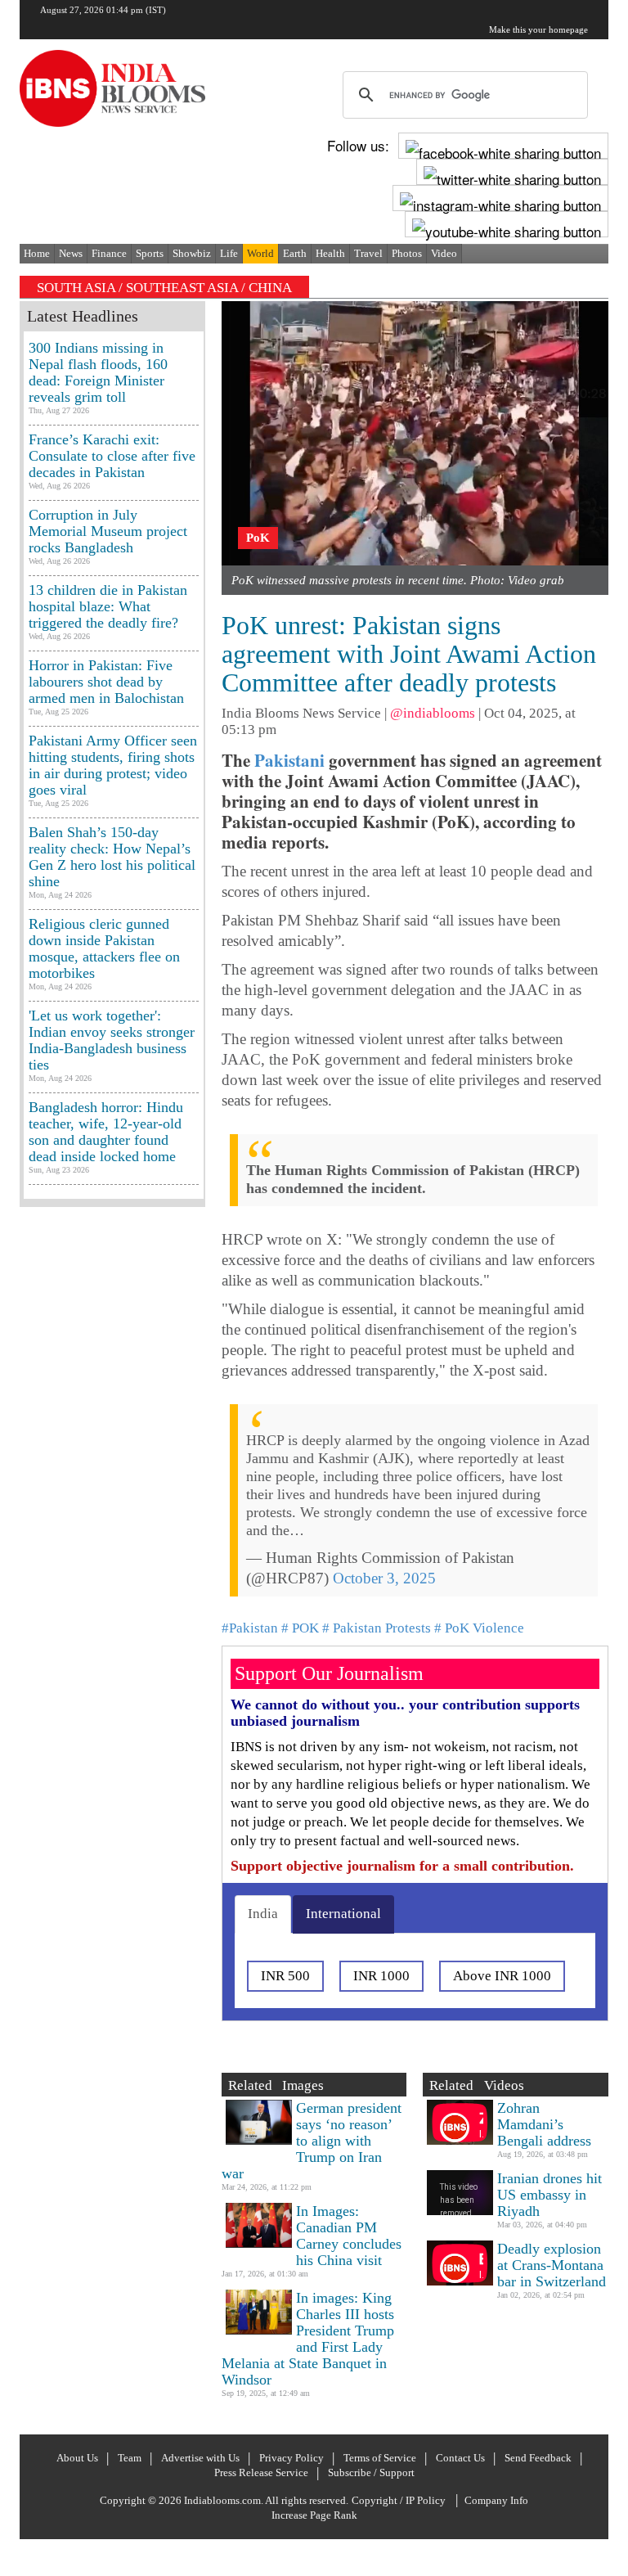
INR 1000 (381, 1976)
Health (330, 253)
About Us (77, 2458)
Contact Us (460, 2458)
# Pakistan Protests (377, 1628)
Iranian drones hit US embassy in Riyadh (549, 2195)
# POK (300, 1628)
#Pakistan (250, 1628)
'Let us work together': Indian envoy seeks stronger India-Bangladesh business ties (112, 1040)
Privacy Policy (292, 2458)
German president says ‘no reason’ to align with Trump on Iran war (312, 2141)
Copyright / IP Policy (399, 2500)
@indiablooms (433, 713)
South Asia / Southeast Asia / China (164, 288)
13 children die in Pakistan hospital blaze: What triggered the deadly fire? (108, 606)
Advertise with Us (200, 2458)
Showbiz (192, 253)
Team (130, 2458)
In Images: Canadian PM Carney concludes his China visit (349, 2236)
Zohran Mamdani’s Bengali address (544, 2124)
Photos (407, 253)
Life (229, 253)
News (71, 253)
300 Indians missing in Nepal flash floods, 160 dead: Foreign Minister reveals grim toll (98, 372)
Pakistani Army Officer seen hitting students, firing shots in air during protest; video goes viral (113, 765)
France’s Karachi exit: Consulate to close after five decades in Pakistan (112, 456)
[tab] (263, 1914)
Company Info (496, 2500)
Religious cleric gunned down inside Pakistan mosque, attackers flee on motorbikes (104, 948)
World (260, 253)
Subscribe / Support (371, 2472)
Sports (150, 253)
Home (37, 253)
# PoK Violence (479, 1628)
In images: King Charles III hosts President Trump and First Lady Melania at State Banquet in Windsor (308, 2339)
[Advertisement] (112, 1734)
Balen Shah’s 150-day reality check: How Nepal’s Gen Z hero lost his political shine (112, 857)
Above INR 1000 (502, 1976)
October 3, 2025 (384, 1578)
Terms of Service (380, 2458)
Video (444, 253)
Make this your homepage (538, 29)
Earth (295, 253)
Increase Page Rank (314, 2515)
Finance (109, 253)
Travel (368, 253)
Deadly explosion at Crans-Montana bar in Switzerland (552, 2265)
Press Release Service (261, 2472)
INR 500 (285, 1976)
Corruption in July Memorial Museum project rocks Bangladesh (108, 531)
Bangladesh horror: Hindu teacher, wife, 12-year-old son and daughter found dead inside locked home (106, 1132)
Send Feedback (538, 2458)
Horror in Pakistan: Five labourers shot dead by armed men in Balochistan (106, 682)
